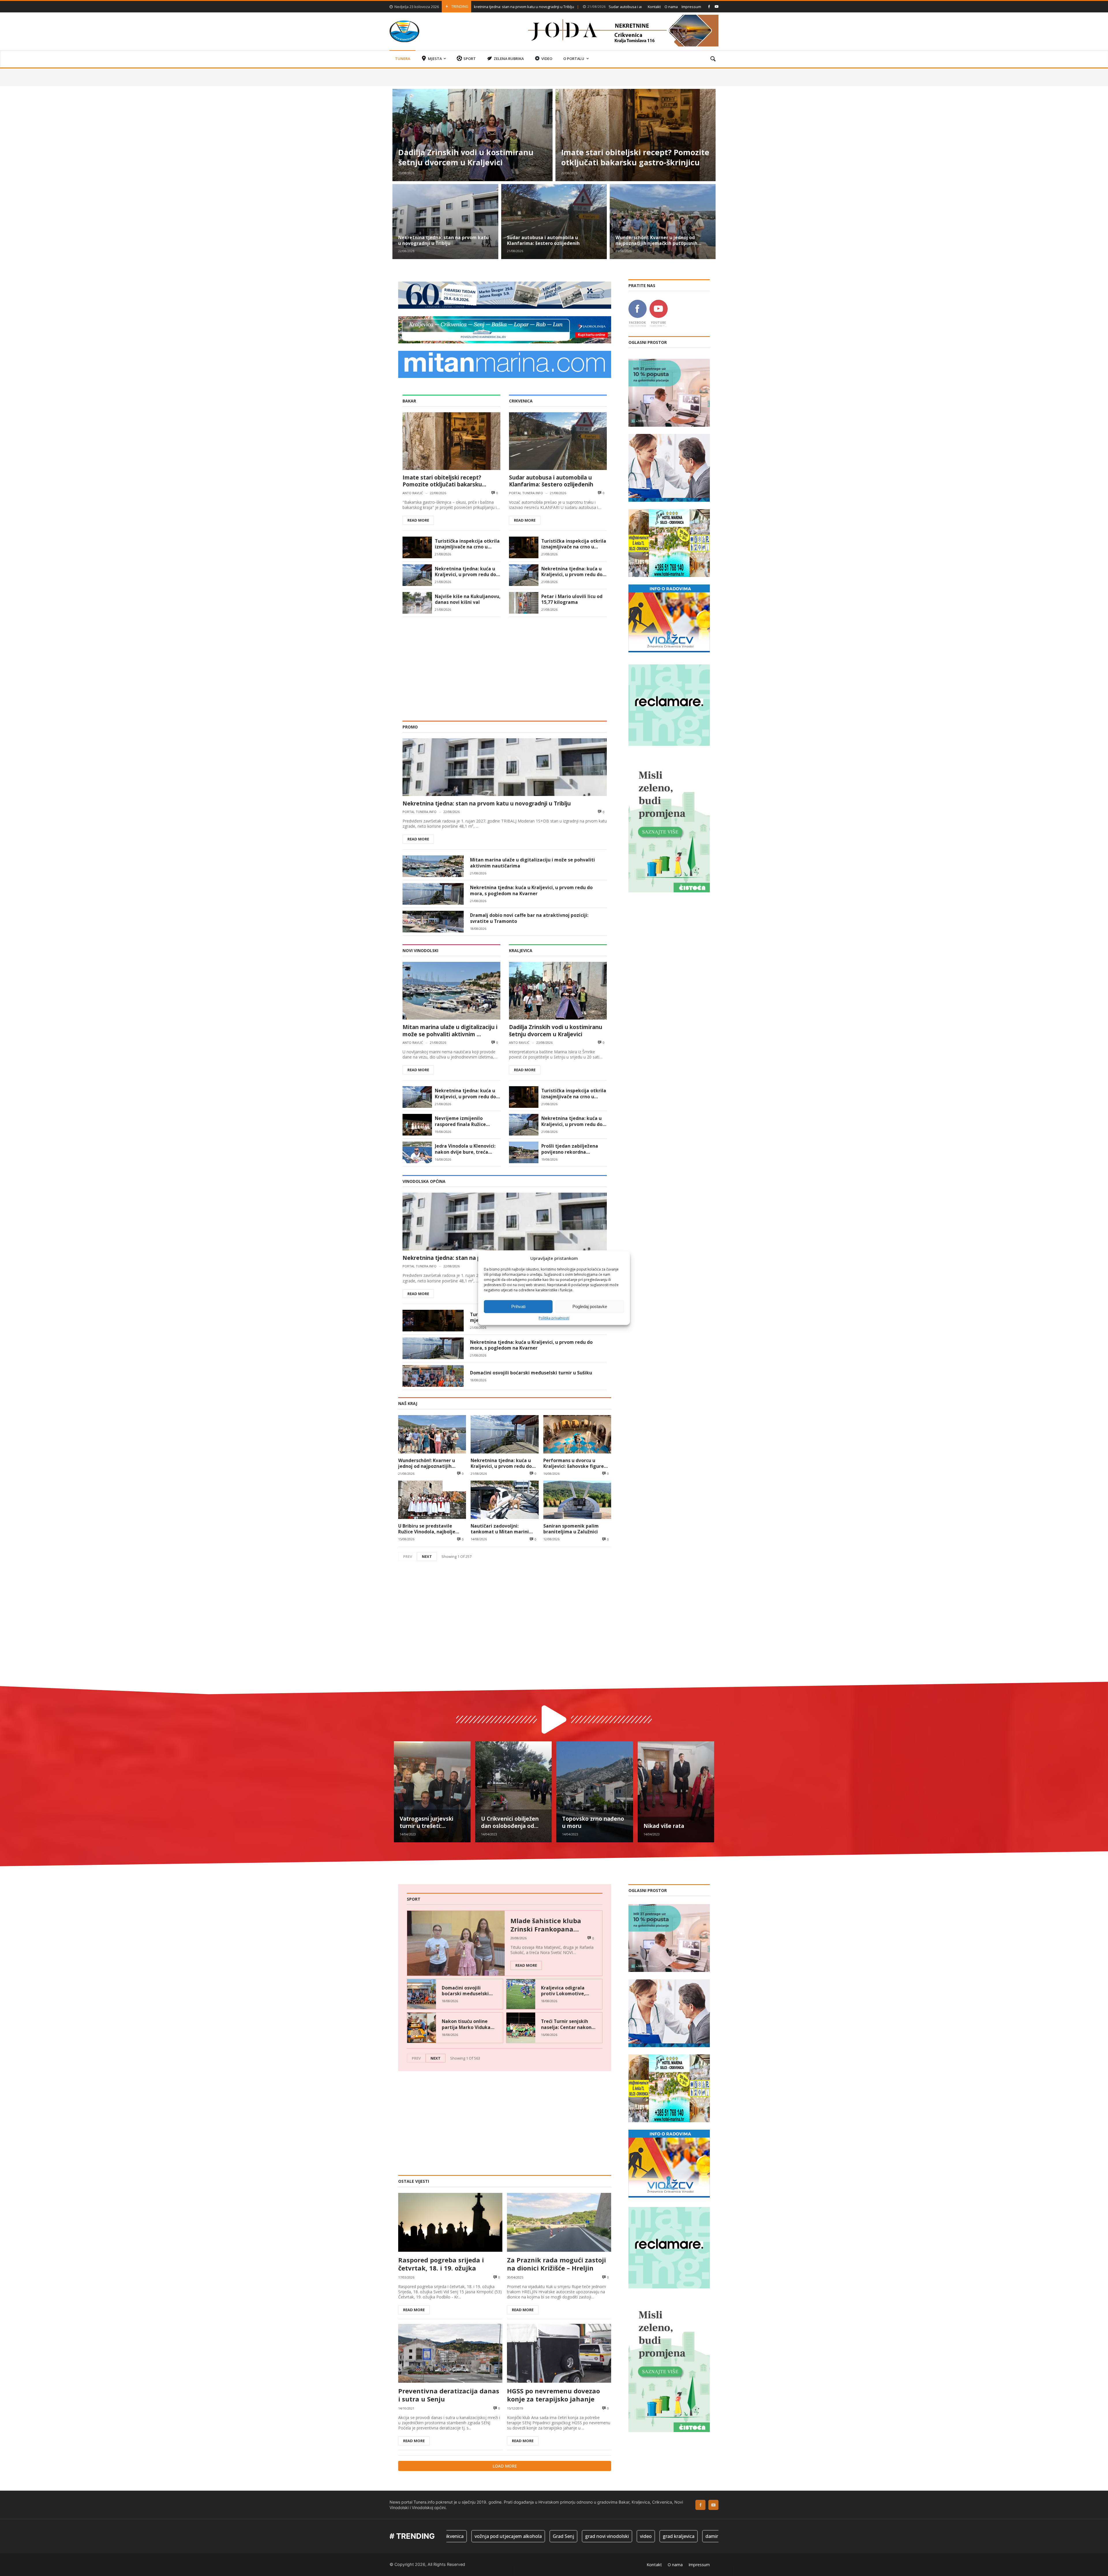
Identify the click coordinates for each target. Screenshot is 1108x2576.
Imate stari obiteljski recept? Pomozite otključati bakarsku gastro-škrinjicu (635, 158)
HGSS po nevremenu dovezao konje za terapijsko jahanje (553, 2395)
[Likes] (709, 6)
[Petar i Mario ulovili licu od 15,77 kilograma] (524, 603)
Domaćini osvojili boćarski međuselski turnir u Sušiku (531, 1373)
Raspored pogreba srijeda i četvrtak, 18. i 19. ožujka (441, 2264)
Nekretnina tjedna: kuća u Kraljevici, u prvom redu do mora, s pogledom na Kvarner (465, 572)
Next (427, 1556)
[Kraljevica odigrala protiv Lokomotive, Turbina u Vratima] (521, 1994)
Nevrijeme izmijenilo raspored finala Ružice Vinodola (460, 1121)
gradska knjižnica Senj (715, 2536)
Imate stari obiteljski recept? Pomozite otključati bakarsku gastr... (442, 481)
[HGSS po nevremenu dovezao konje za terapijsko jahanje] (559, 2353)
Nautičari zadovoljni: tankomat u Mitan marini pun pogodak (500, 1529)
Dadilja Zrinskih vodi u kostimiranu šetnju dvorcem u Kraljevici (466, 158)
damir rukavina (508, 2536)
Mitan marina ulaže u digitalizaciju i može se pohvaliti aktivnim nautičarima (533, 863)
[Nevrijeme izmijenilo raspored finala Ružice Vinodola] (417, 1125)
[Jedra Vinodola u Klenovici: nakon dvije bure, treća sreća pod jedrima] (417, 1152)
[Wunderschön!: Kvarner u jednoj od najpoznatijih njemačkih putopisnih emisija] (663, 222)
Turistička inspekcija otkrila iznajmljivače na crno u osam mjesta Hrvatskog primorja (467, 544)
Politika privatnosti (554, 1318)
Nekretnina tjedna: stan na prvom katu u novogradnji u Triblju (443, 240)
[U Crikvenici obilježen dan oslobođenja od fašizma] (514, 1792)
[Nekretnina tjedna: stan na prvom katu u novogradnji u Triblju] (445, 222)
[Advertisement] (505, 666)
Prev (408, 1556)
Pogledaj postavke (590, 1306)
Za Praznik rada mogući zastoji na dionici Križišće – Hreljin (556, 2264)
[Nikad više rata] (676, 1792)
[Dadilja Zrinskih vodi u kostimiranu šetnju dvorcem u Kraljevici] (472, 135)
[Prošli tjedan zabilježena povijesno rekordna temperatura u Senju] (524, 1152)
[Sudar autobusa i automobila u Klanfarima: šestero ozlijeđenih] (554, 222)
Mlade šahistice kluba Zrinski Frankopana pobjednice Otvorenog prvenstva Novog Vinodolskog (546, 1925)
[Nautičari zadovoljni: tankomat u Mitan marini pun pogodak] (505, 1500)
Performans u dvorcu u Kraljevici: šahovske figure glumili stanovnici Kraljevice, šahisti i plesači (577, 1463)
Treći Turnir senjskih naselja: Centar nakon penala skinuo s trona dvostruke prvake (566, 2024)
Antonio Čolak (626, 2536)
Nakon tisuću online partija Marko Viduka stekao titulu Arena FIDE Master (466, 2024)
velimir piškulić (584, 2536)
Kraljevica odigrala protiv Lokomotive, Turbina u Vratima (563, 1991)
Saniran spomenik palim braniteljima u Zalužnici (571, 1529)
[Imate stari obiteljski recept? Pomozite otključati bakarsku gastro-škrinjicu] (636, 135)
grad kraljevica (465, 2536)
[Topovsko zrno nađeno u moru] (595, 1792)
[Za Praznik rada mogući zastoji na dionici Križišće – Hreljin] (559, 2222)
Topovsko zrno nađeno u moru (593, 1822)
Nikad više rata (664, 1826)
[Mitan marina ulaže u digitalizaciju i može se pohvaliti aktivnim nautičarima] (433, 866)
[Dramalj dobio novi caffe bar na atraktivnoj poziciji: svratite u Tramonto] (433, 922)
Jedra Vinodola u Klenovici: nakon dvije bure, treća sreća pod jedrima (465, 1149)
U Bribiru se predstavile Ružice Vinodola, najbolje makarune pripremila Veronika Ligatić (427, 1529)
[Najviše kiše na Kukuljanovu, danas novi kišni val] (417, 603)
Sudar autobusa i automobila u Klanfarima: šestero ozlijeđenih (543, 240)
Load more (505, 2466)
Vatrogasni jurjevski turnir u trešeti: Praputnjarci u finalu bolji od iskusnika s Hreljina (427, 1822)
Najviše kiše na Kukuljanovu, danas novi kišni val (468, 599)
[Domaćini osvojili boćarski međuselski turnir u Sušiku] (433, 1376)
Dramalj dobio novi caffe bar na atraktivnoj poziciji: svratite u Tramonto (529, 918)
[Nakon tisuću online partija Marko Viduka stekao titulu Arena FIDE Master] (422, 2028)
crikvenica (546, 2536)
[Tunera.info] (404, 31)
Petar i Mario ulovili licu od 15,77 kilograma (572, 599)
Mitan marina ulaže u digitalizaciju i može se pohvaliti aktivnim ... (450, 1031)
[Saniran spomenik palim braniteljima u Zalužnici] (577, 1500)
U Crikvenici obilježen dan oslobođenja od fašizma (510, 1822)
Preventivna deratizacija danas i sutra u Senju (449, 2395)
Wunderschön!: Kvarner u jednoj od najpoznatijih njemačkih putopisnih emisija (579, 7)
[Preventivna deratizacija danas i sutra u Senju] (450, 2353)
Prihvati (518, 1306)
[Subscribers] (717, 6)
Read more (418, 520)
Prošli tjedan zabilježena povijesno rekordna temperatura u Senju (570, 1149)
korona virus (666, 2536)
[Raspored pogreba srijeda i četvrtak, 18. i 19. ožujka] (450, 2222)
